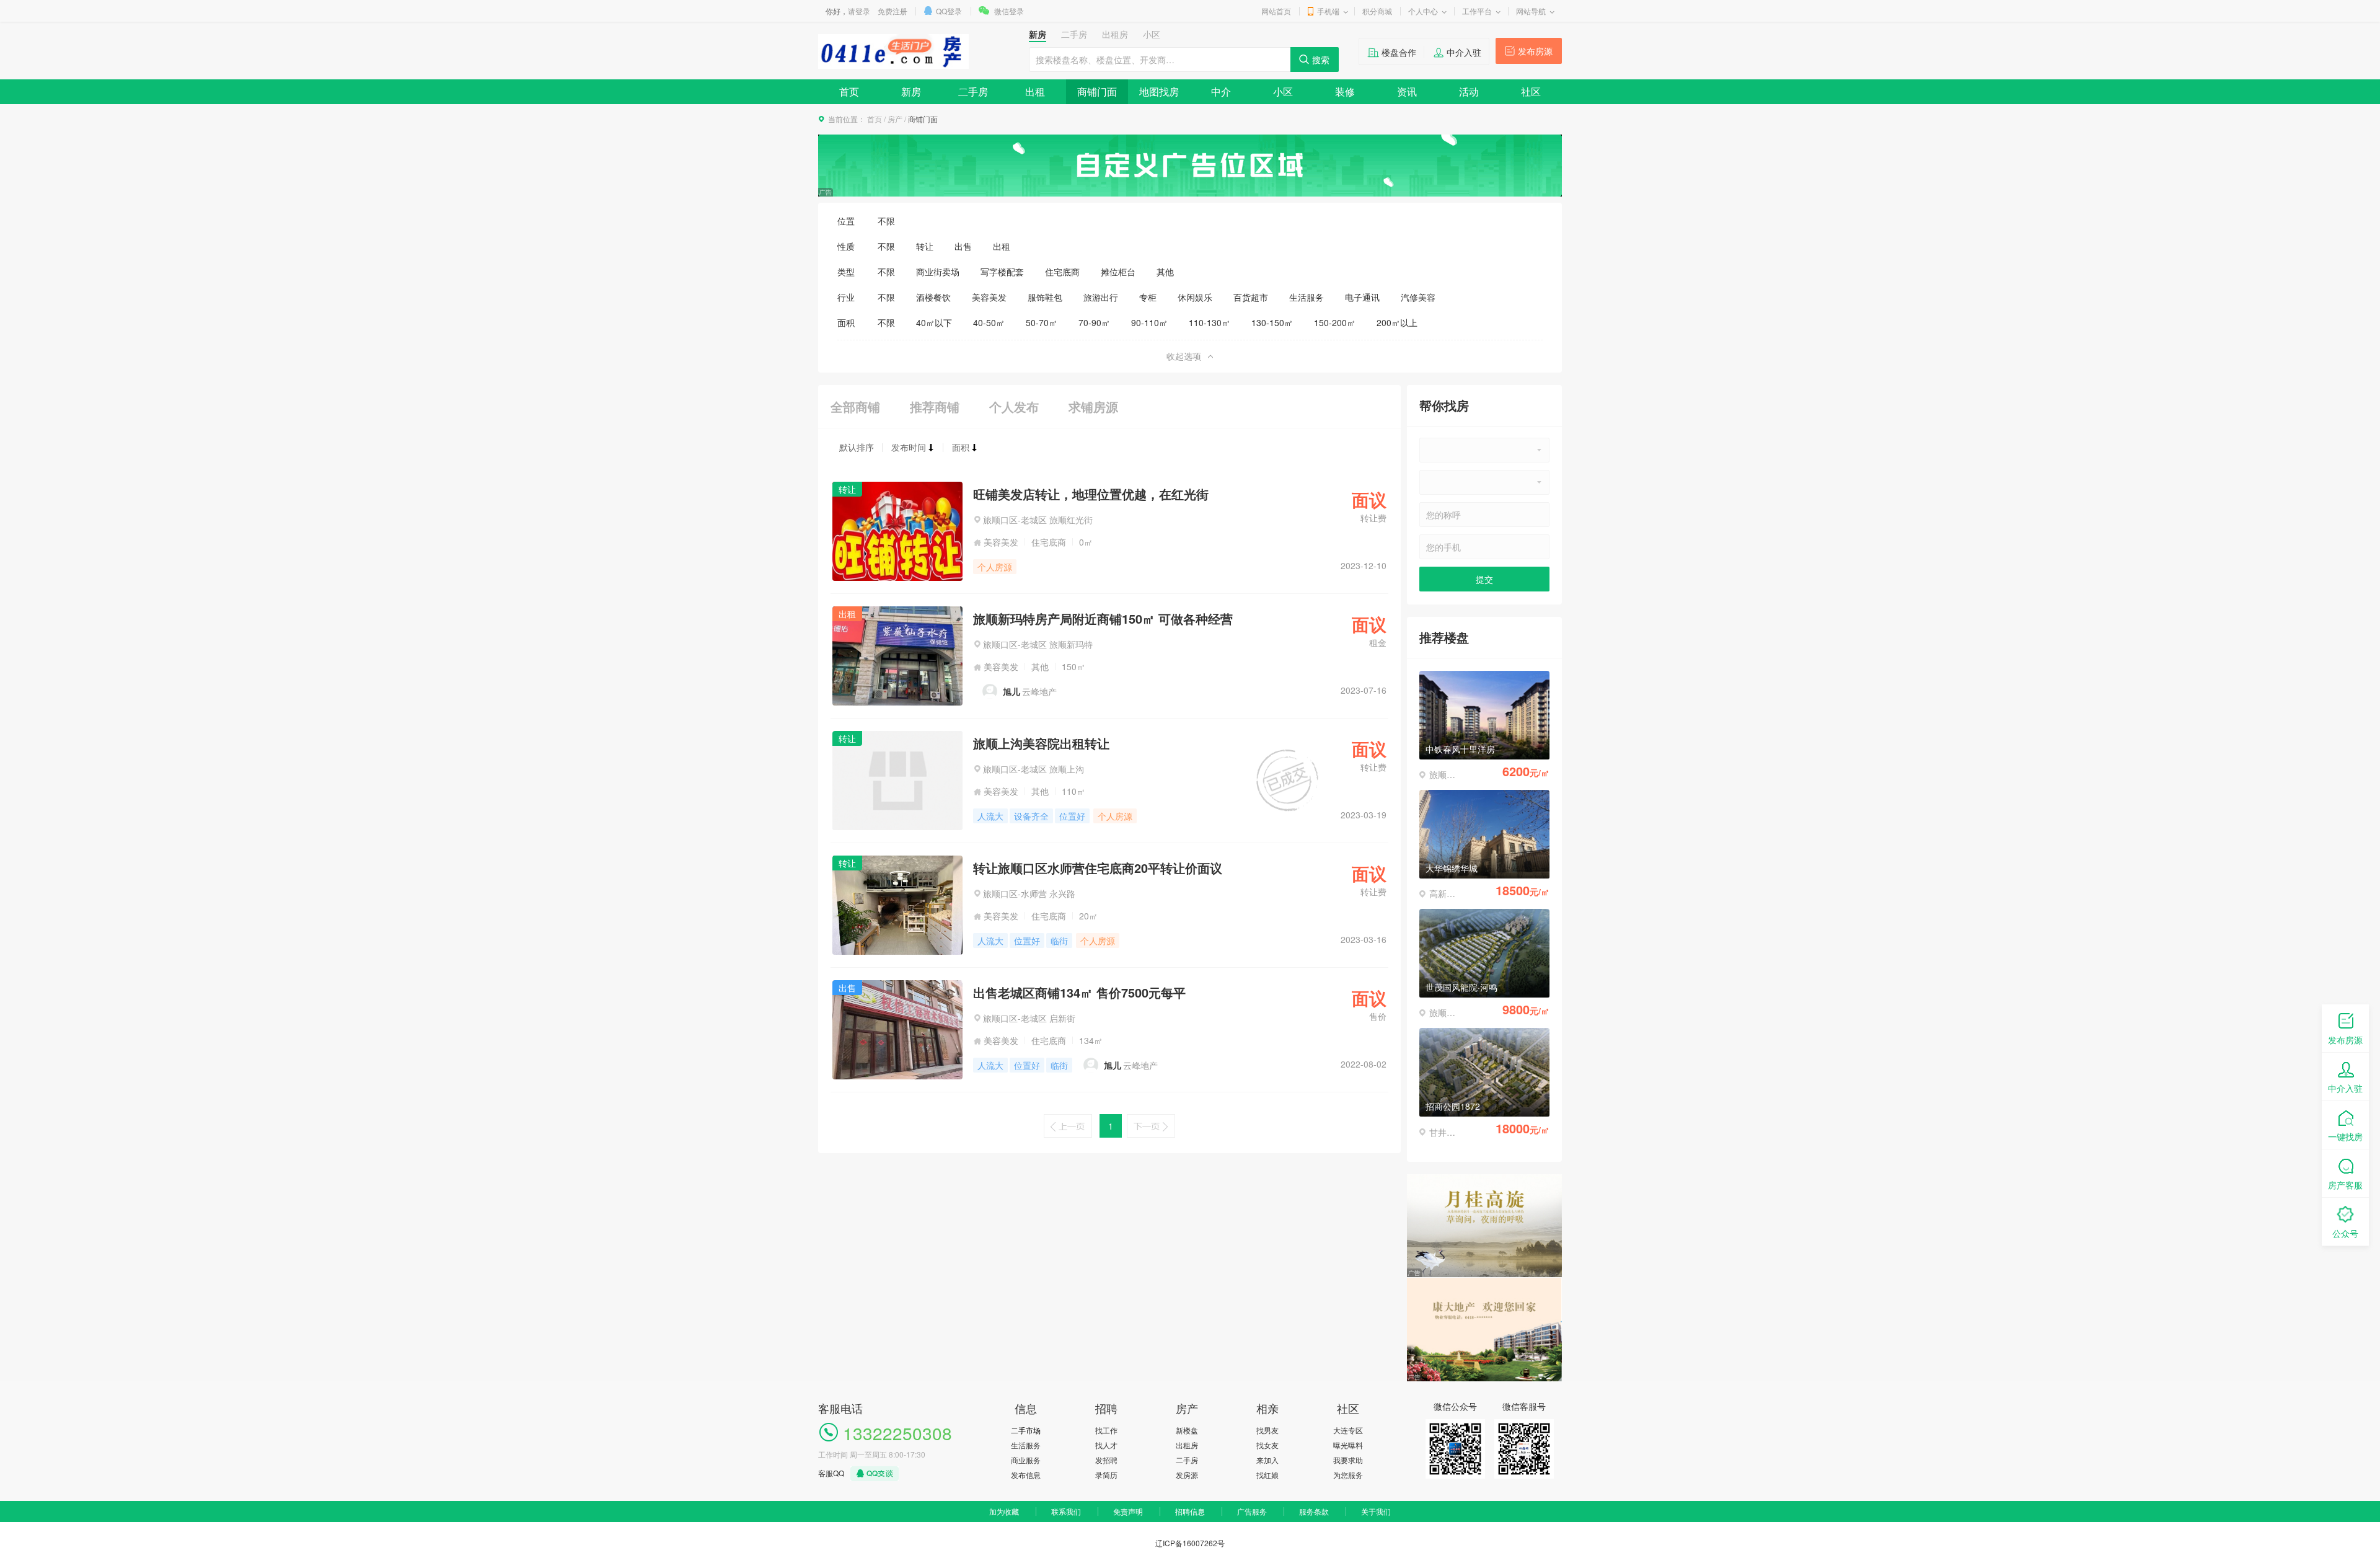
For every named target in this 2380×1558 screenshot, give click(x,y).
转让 (925, 246)
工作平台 (1477, 11)
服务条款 (1314, 1511)
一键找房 (2345, 1136)
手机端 (1328, 11)
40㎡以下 (934, 322)
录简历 (1106, 1475)
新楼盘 (1187, 1430)
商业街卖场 (938, 272)
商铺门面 (1097, 91)
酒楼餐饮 (933, 297)
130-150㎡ (1272, 322)
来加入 (1267, 1460)
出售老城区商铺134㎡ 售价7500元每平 (1079, 992)
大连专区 (1348, 1430)
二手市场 (1026, 1430)
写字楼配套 (1002, 272)
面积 (961, 447)
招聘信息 (1190, 1511)
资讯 (1407, 91)
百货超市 (1251, 297)
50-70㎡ (1042, 322)
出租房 (1187, 1445)
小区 (1283, 91)
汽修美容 (1418, 297)
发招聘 (1106, 1460)
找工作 (1106, 1430)
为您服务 (1348, 1475)
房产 (895, 119)
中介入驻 (1464, 52)
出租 (1035, 91)
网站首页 (1276, 11)
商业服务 (1026, 1460)
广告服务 (1252, 1511)
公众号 (2345, 1233)
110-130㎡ (1210, 322)
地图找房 (1159, 91)
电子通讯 (1362, 297)
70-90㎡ (1094, 322)
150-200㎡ (1335, 322)
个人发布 (1014, 406)
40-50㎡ (989, 322)
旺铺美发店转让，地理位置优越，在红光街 (1091, 494)
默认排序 (857, 447)
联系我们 (1066, 1511)
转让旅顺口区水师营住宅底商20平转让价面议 (1098, 868)
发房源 (1187, 1475)
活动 (1469, 91)
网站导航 (1531, 11)
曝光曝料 (1348, 1445)
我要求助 (1348, 1460)
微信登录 (1009, 11)
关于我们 (1376, 1511)
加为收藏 (1004, 1511)
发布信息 (1026, 1475)
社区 (1531, 91)
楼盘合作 (1399, 52)
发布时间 (909, 447)
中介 (1221, 91)
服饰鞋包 (1045, 297)
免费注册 (892, 11)
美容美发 (989, 297)
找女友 (1267, 1445)
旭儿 (1011, 691)
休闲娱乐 (1195, 297)
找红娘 (1267, 1475)
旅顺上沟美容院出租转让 (1041, 743)
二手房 (973, 91)
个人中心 (1423, 11)
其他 (1165, 272)
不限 (886, 221)
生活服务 (1307, 297)
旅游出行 (1101, 297)
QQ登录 (949, 11)
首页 (849, 91)
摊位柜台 (1118, 272)
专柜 (1148, 297)
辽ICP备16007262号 (1190, 1543)
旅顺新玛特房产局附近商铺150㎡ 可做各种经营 (1103, 618)
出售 (963, 246)
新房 (911, 91)
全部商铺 (855, 406)
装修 (1345, 91)
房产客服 (2345, 1185)
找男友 (1267, 1430)
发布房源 (1535, 51)
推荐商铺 (935, 406)
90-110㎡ (1149, 322)
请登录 (859, 11)
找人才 (1106, 1445)
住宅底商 (1062, 272)
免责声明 (1128, 1511)
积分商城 (1377, 11)
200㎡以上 (1397, 322)
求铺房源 (1093, 406)
